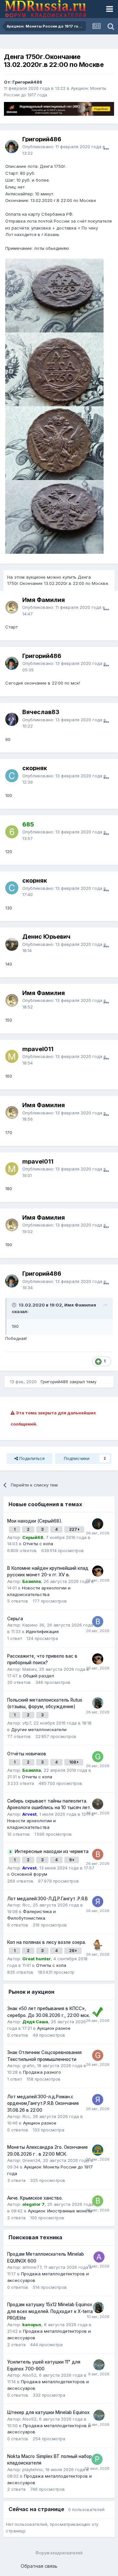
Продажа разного (42, 2072)
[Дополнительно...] (106, 149)
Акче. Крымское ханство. (35, 2198)
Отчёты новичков (27, 1754)
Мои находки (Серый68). (35, 1521)
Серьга (15, 1619)
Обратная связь (39, 2566)
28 (72, 1951)
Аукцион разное (54, 2028)
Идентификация (42, 1631)
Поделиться (31, 1458)
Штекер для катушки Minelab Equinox (48, 2412)
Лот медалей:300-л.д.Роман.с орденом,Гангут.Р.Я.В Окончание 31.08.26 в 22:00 (43, 2103)
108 (73, 1762)
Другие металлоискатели (39, 1729)
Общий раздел (39, 1676)
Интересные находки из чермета (52, 1851)
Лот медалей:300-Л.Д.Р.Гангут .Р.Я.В (48, 1899)
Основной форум (29, 1874)
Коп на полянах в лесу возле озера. (47, 1942)
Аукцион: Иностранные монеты (60, 2211)
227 (74, 1529)
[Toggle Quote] (15, 1305)
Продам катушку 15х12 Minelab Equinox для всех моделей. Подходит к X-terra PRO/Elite (50, 2311)
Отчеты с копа (38, 1544)
